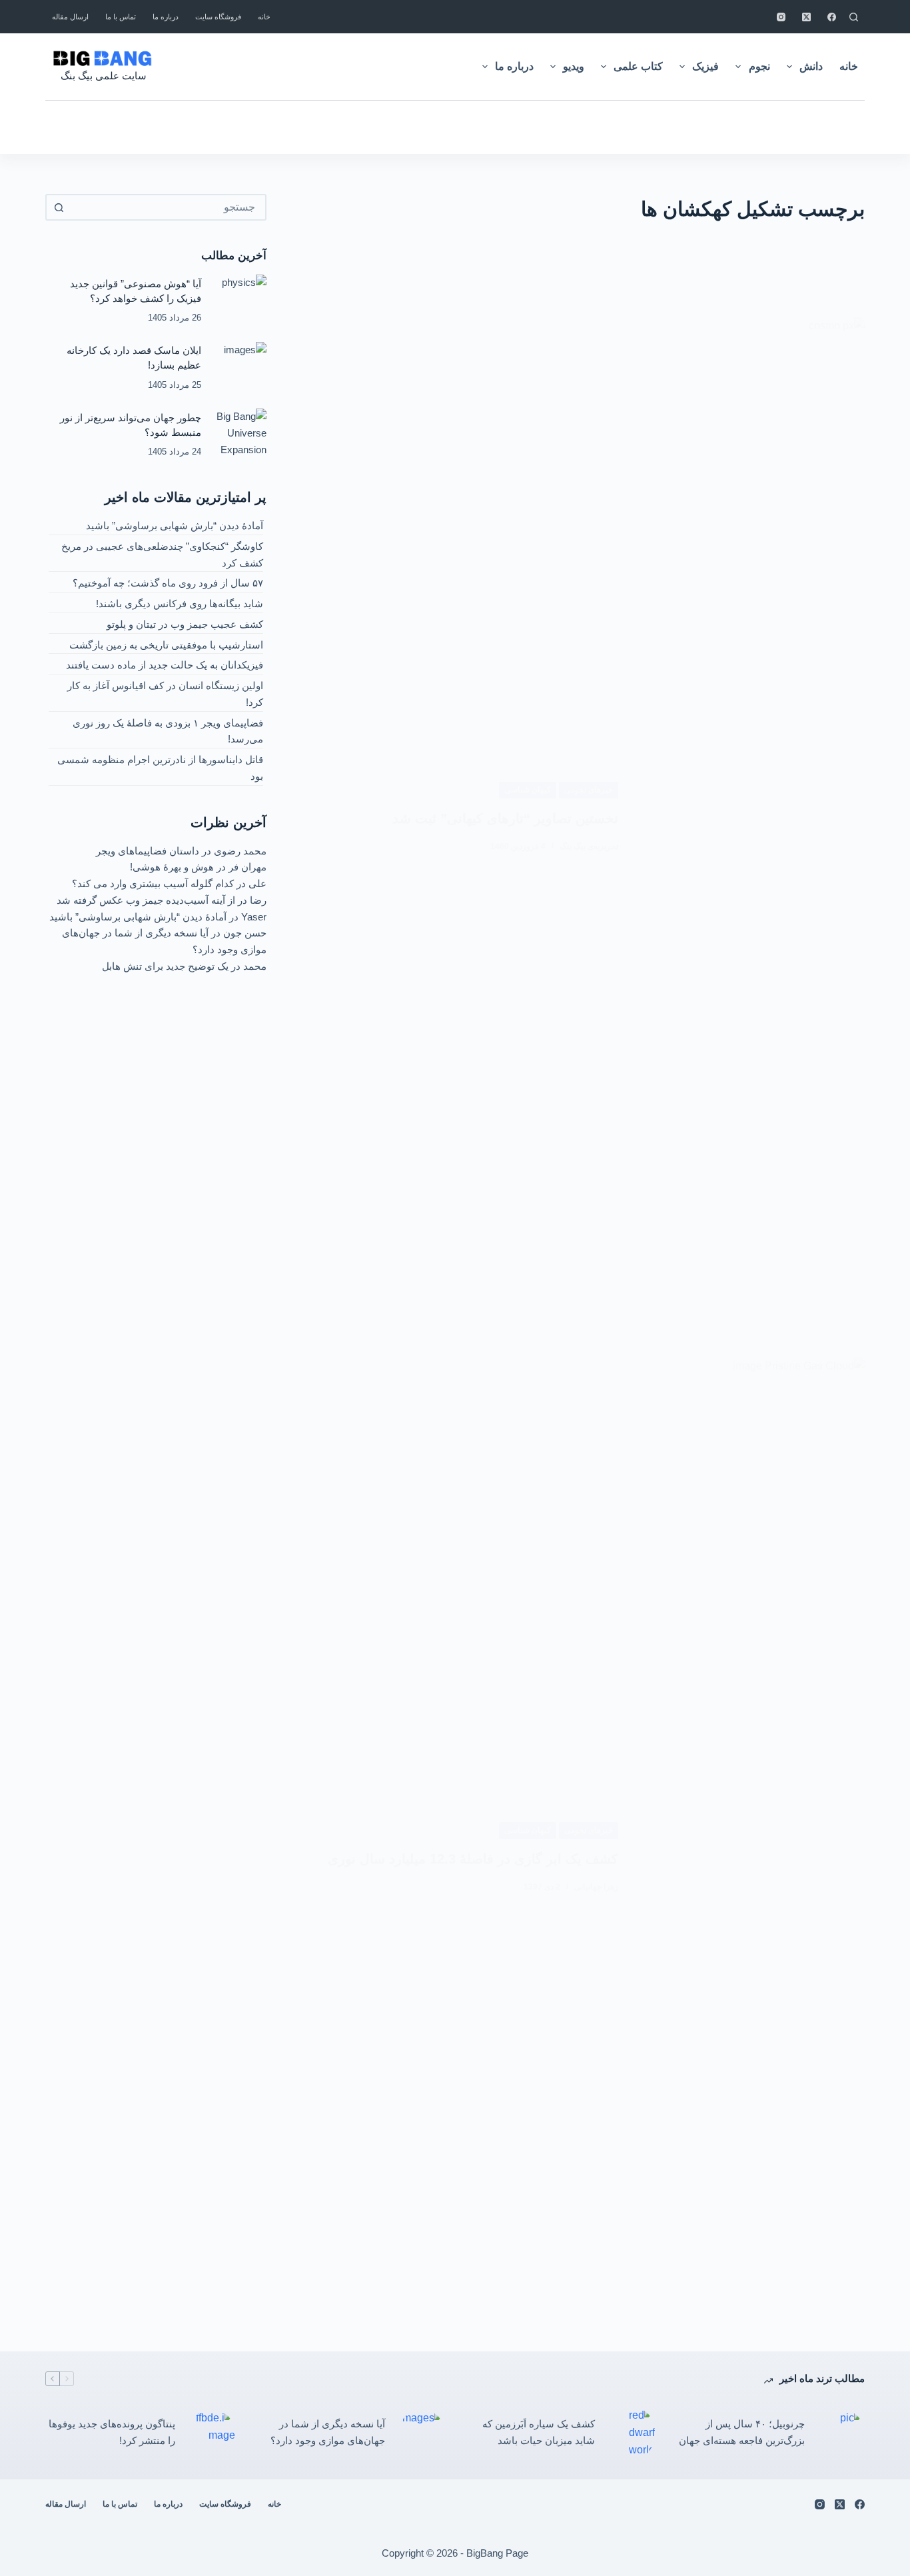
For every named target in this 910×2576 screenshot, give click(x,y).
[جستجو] (854, 17)
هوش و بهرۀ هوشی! (172, 867)
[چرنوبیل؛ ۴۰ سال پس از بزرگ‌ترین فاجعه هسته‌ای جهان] (841, 2433)
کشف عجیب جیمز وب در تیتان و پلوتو (185, 624)
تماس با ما (121, 17)
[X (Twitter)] (806, 17)
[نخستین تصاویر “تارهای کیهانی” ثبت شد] (751, 817)
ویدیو (574, 66)
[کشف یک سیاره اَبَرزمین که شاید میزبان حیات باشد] (632, 2433)
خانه (264, 17)
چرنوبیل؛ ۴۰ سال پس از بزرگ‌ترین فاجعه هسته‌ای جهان (742, 2432)
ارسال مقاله (70, 17)
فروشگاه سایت (218, 17)
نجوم (759, 66)
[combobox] (168, 207)
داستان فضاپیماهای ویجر (148, 851)
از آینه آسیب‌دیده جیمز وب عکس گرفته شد (146, 900)
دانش (811, 66)
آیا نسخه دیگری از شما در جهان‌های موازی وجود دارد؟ (328, 2432)
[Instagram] (781, 17)
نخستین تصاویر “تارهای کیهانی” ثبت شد (505, 818)
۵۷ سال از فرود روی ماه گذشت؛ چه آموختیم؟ (168, 583)
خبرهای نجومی (589, 790)
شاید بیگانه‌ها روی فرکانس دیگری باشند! (180, 604)
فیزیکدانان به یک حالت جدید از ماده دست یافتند (165, 665)
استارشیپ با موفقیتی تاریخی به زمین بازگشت (166, 645)
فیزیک (705, 66)
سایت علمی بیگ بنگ (104, 76)
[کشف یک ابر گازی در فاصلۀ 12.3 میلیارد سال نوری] (751, 1858)
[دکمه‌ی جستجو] (59, 207)
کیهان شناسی (528, 790)
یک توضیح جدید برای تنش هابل (165, 966)
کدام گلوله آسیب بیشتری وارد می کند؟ (153, 883)
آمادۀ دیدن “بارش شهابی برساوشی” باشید (175, 526)
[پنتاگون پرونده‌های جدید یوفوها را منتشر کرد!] (212, 2433)
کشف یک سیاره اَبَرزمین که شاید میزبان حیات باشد (539, 2432)
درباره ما (166, 17)
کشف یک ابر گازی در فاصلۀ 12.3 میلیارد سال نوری (473, 1859)
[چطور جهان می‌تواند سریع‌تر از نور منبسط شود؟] (240, 435)
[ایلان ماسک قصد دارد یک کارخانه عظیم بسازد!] (240, 368)
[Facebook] (832, 17)
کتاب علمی (638, 66)
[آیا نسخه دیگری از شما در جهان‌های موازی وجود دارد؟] (422, 2433)
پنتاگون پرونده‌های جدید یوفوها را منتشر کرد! (112, 2432)
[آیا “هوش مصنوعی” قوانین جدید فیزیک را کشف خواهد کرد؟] (240, 301)
